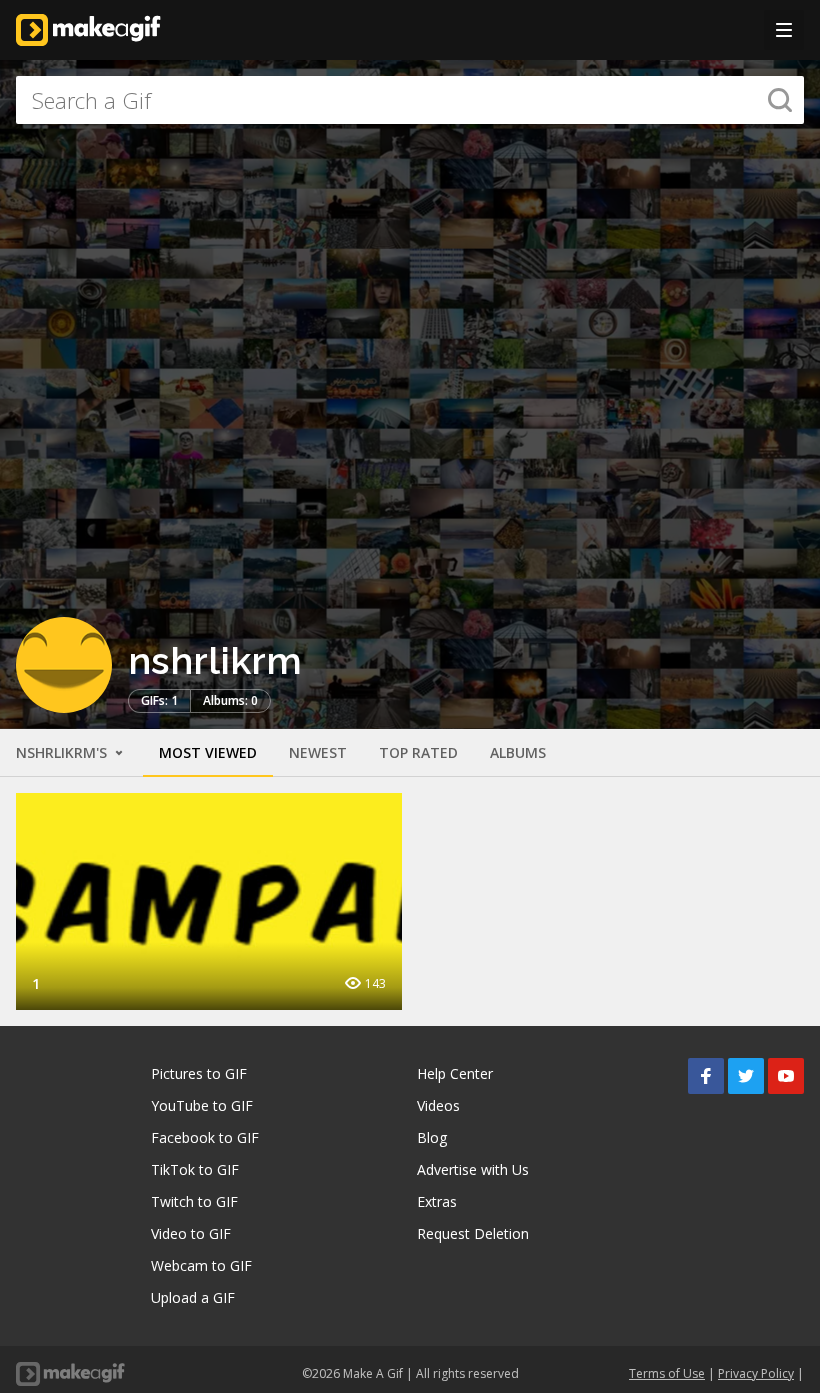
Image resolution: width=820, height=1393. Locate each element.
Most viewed (208, 752)
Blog (432, 1137)
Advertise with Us (473, 1169)
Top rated (418, 752)
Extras (437, 1201)
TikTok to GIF (195, 1169)
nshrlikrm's (63, 752)
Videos (438, 1105)
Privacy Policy (756, 1373)
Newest (318, 752)
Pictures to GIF (199, 1073)
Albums (518, 752)
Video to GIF (191, 1233)
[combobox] (410, 100)
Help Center (455, 1073)
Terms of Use (667, 1373)
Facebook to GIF (205, 1137)
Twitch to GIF (194, 1201)
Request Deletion (473, 1233)
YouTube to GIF (202, 1105)
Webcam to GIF (201, 1265)
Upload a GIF (193, 1297)
